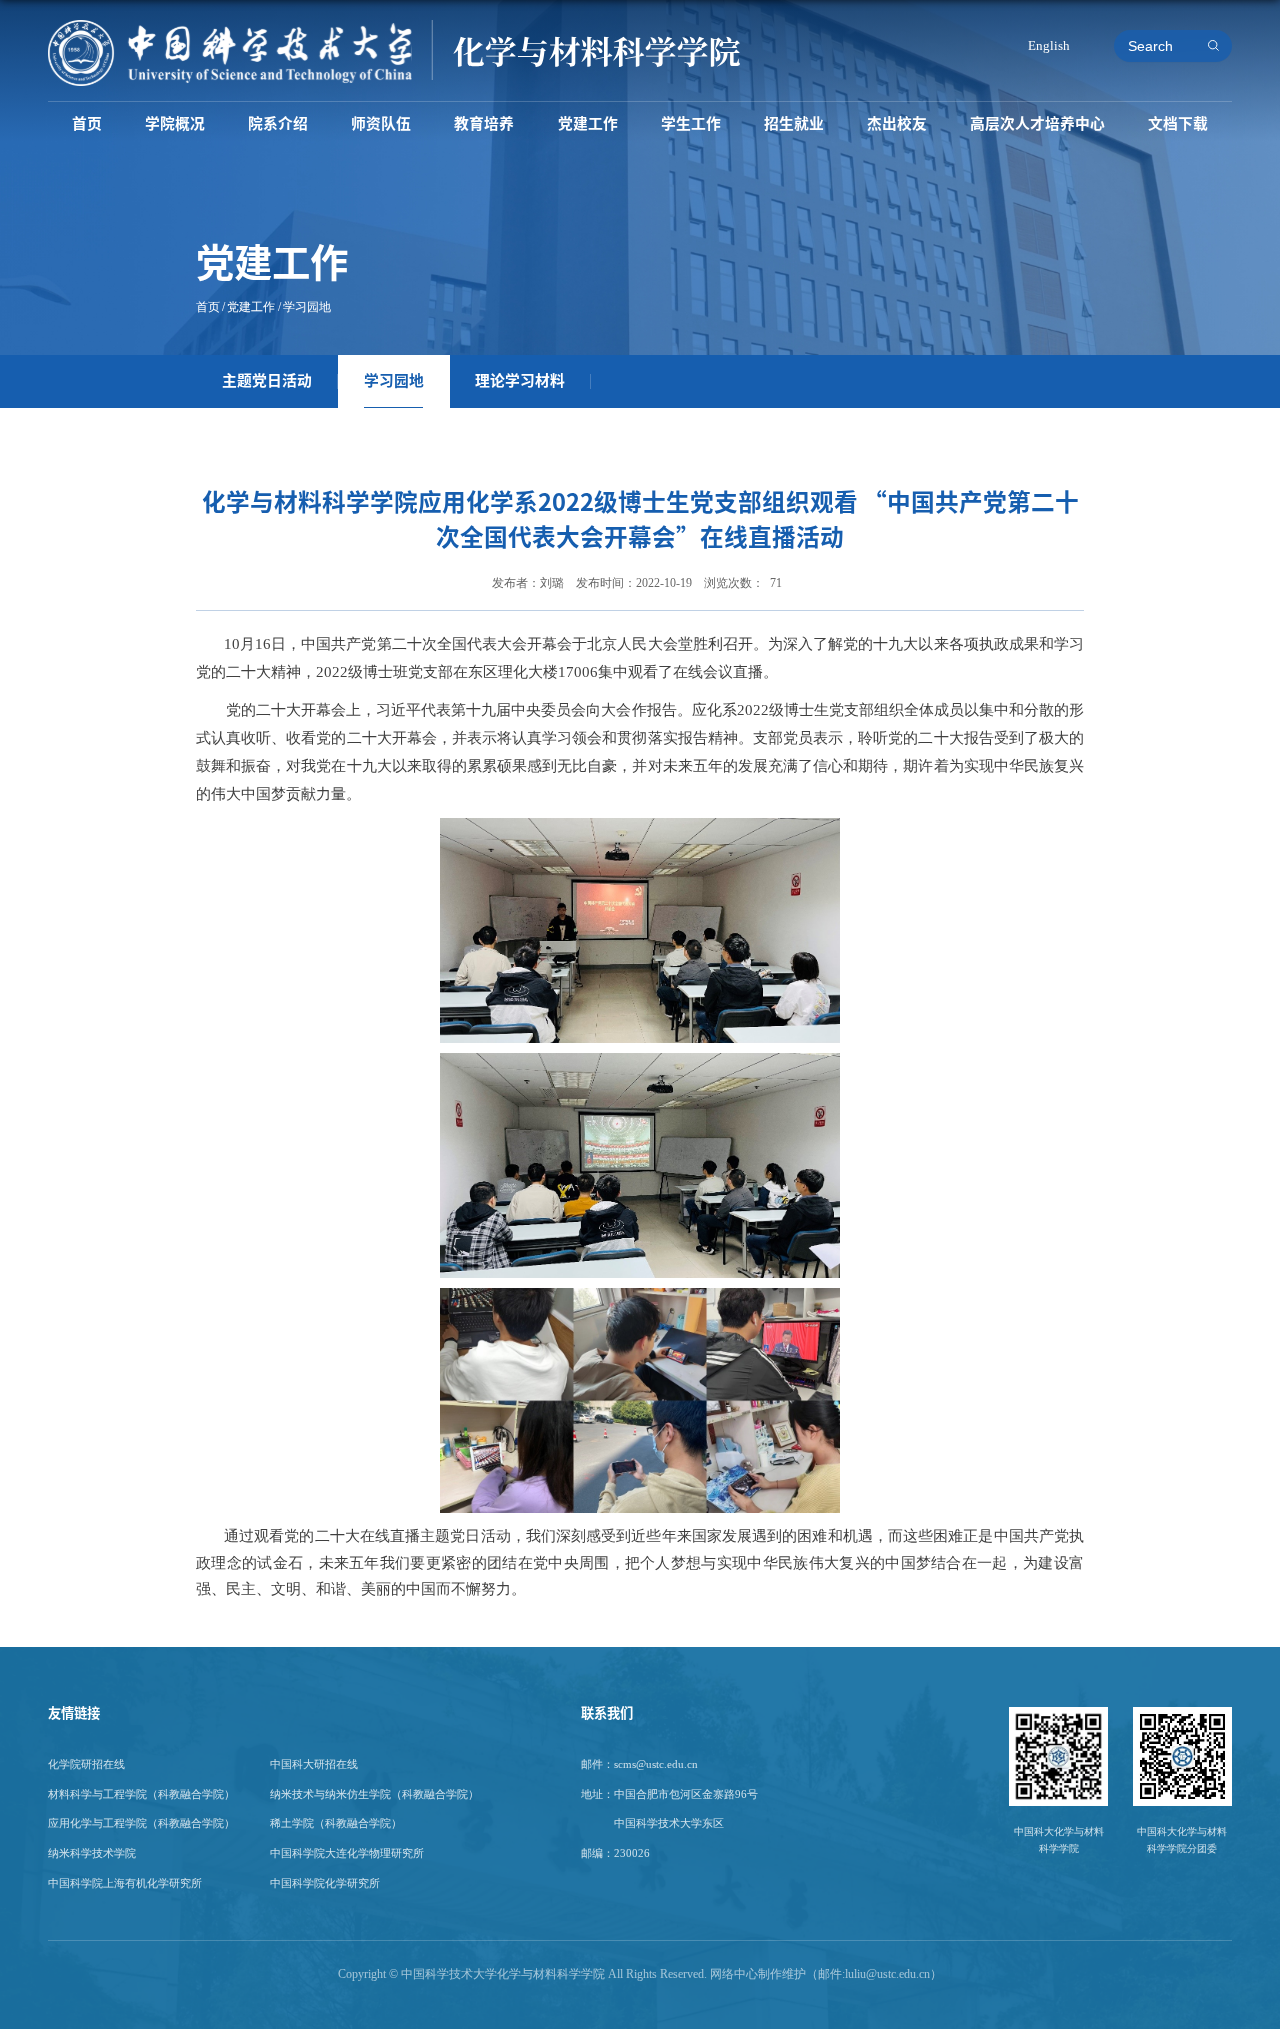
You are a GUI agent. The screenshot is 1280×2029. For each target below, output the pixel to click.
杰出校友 (897, 124)
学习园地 (307, 307)
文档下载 (1178, 124)
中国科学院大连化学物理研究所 (347, 1853)
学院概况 (175, 124)
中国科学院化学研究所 (325, 1883)
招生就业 (794, 124)
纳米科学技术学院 (92, 1853)
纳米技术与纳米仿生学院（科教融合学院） (374, 1794)
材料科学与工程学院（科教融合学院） (141, 1794)
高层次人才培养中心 (1037, 124)
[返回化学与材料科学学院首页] (394, 26)
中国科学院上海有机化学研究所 (125, 1883)
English (1049, 45)
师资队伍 (381, 124)
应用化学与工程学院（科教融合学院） (141, 1823)
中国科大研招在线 (314, 1764)
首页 (87, 124)
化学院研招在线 (86, 1764)
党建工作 (588, 124)
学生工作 (691, 124)
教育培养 (484, 124)
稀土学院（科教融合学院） (336, 1823)
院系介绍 (278, 124)
